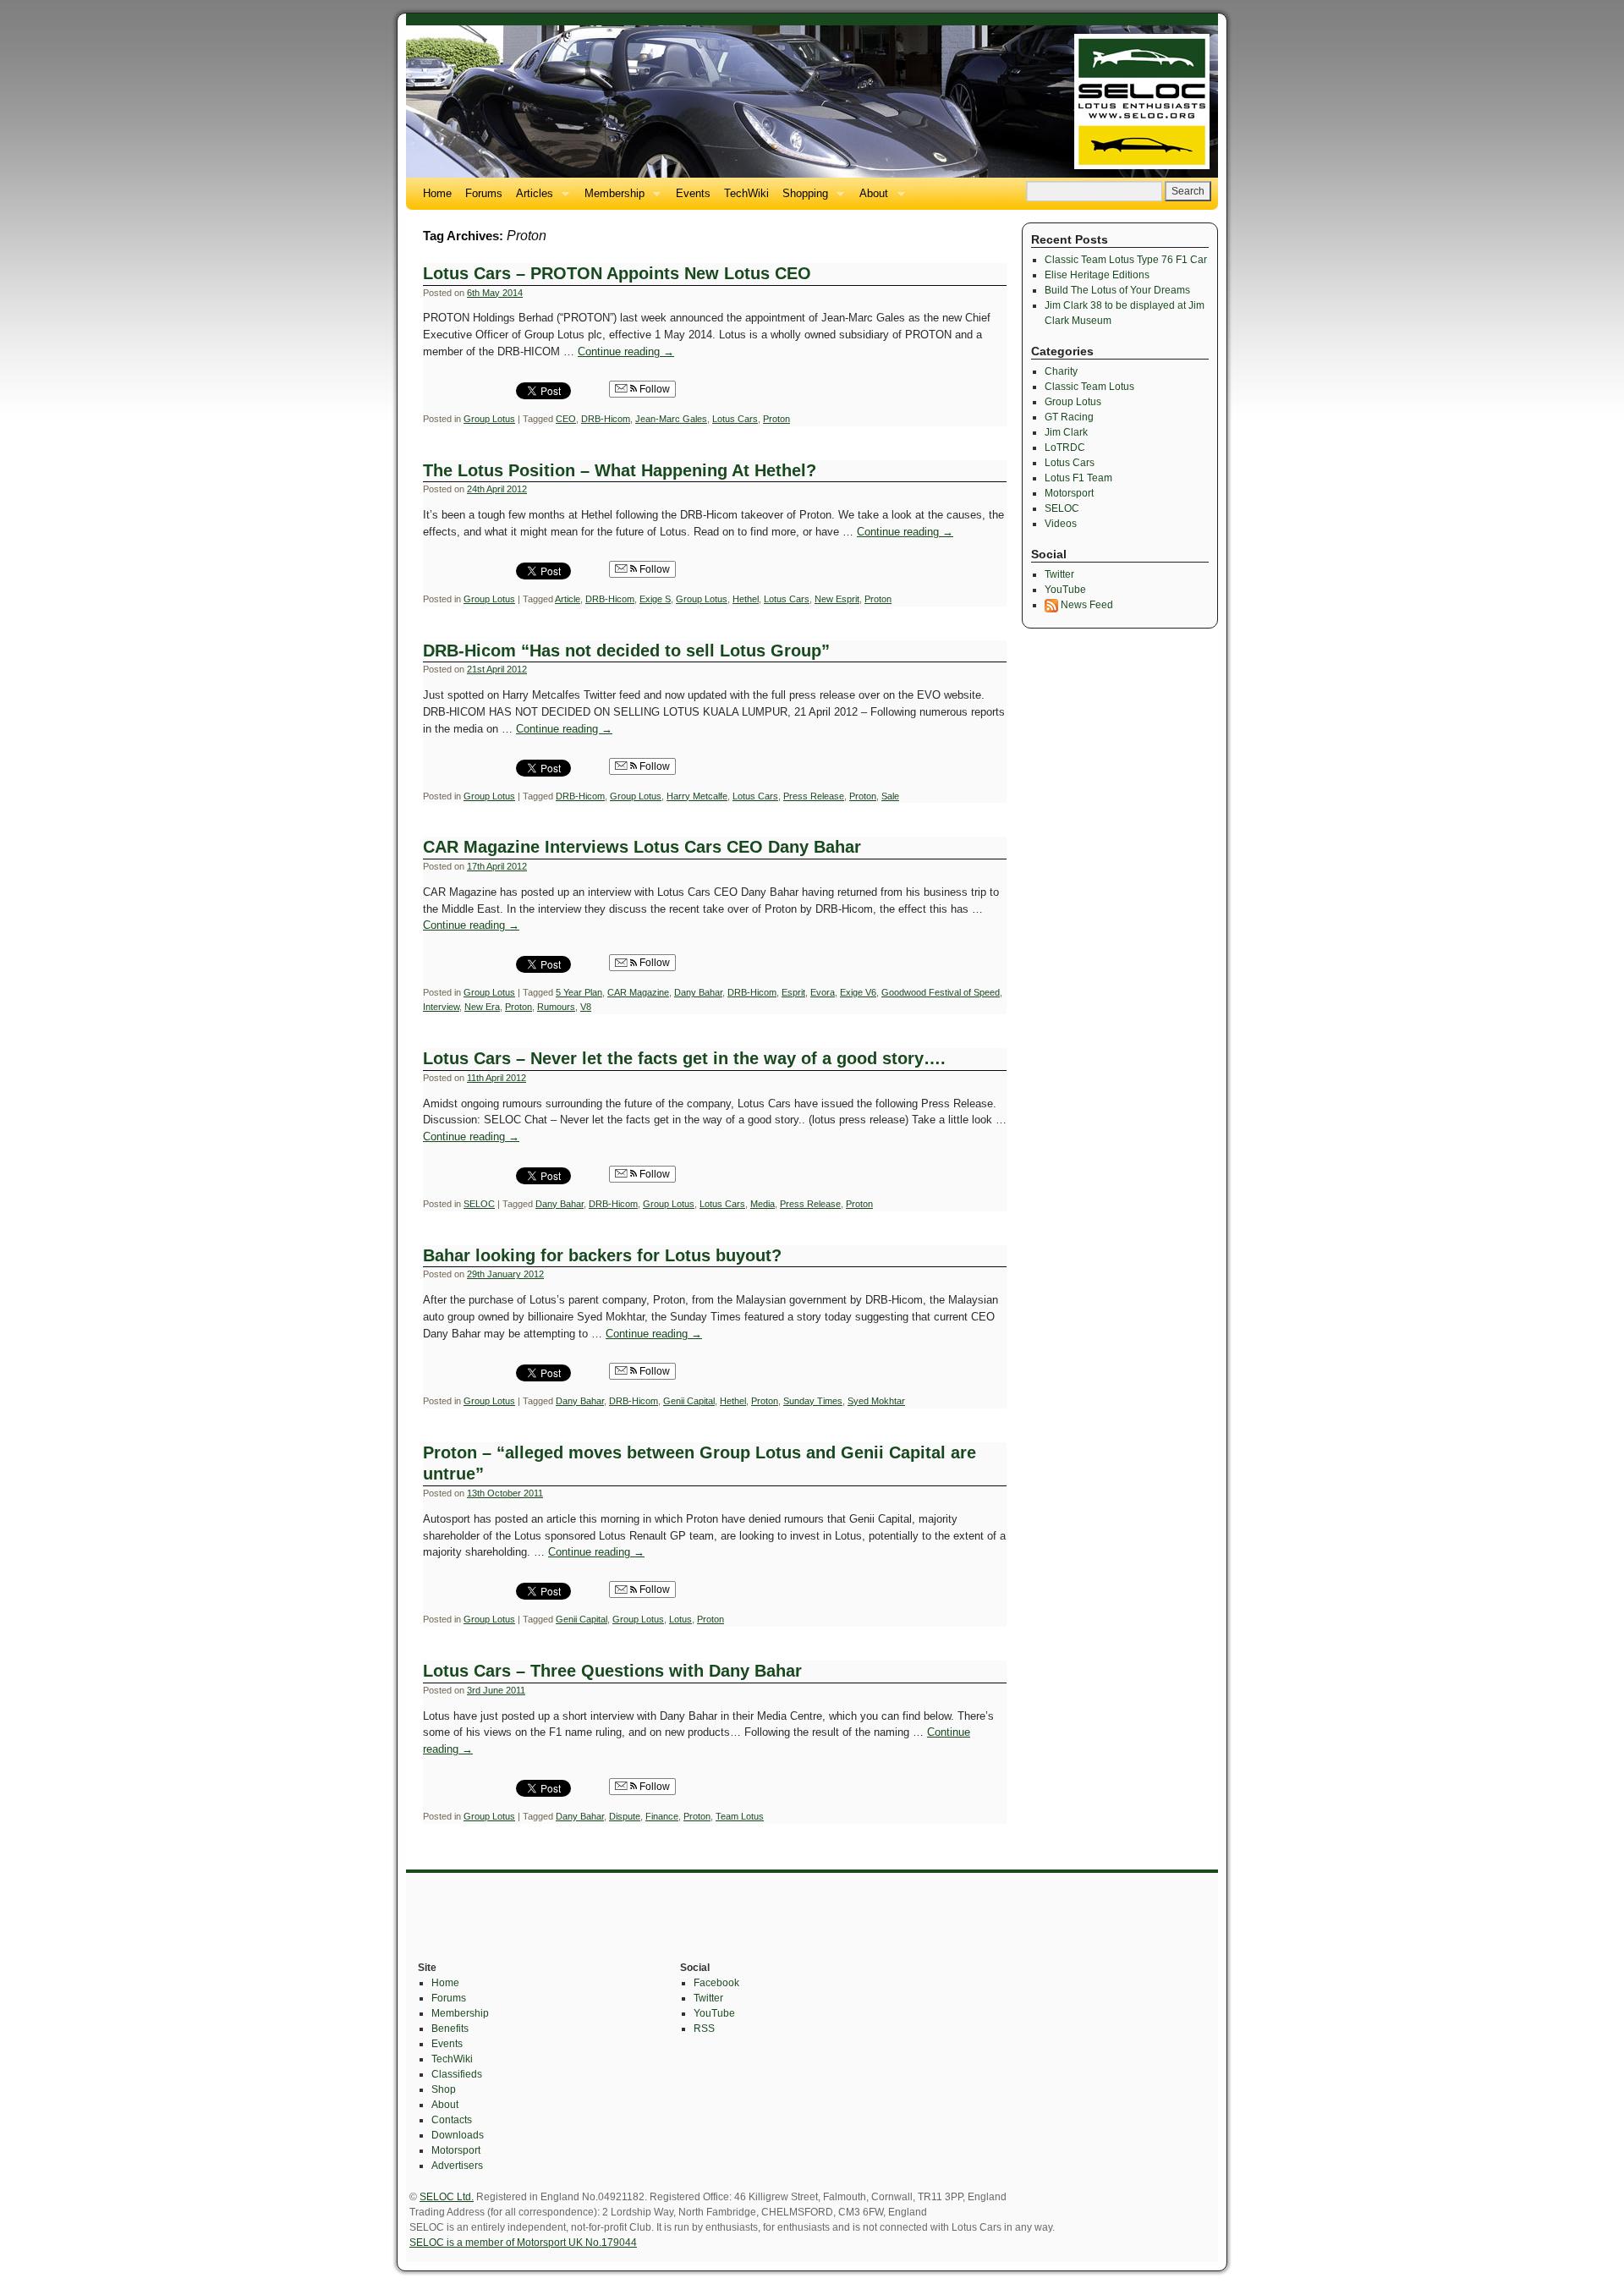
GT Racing (1069, 417)
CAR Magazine (638, 992)
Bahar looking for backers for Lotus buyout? (602, 1255)
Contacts (452, 2120)
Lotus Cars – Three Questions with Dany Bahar (612, 1671)
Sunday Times (813, 1401)
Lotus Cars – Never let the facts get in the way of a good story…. (684, 1058)
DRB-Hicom (606, 419)
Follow (653, 389)
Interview (441, 1007)
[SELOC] (812, 102)
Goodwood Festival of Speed (941, 992)
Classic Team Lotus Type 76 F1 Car (1126, 260)
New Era (482, 1007)
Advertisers (457, 2166)
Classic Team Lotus (1089, 387)
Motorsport (1069, 493)
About (870, 198)
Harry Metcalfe (697, 796)
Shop (444, 2089)
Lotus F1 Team (1078, 478)
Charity (1061, 371)
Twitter (1059, 574)
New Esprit (837, 599)
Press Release (814, 796)
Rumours (556, 1007)
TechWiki (746, 193)
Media (763, 1204)
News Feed (1086, 605)
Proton (776, 419)
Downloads (458, 2135)
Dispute (625, 1816)
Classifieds (457, 2074)
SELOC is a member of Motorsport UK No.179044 (523, 2243)
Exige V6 (858, 992)
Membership (611, 198)
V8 (586, 1007)
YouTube (1065, 590)
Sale (890, 796)
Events (693, 193)
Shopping (802, 198)
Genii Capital (689, 1401)
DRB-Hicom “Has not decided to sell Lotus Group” (626, 651)
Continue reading (626, 351)
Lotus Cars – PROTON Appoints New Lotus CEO (617, 273)
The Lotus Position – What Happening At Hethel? (620, 470)
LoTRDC (1065, 447)
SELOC (479, 1204)
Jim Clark (1066, 432)
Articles (531, 198)
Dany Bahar (698, 992)
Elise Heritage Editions (1097, 275)
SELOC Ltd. (447, 2197)
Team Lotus (740, 1816)
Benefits (450, 2029)
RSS (704, 2029)
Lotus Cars (735, 419)
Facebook (716, 1983)
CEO (566, 419)
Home (437, 193)
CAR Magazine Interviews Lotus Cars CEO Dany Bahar (642, 847)
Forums (484, 193)
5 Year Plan (579, 992)
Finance (662, 1816)
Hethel (746, 599)
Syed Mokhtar (876, 1401)
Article (568, 599)
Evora (823, 992)
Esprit (793, 992)
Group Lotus (489, 419)
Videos (1061, 524)
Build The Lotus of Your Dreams (1117, 290)
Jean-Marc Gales (671, 419)
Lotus (680, 1619)
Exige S (655, 599)
